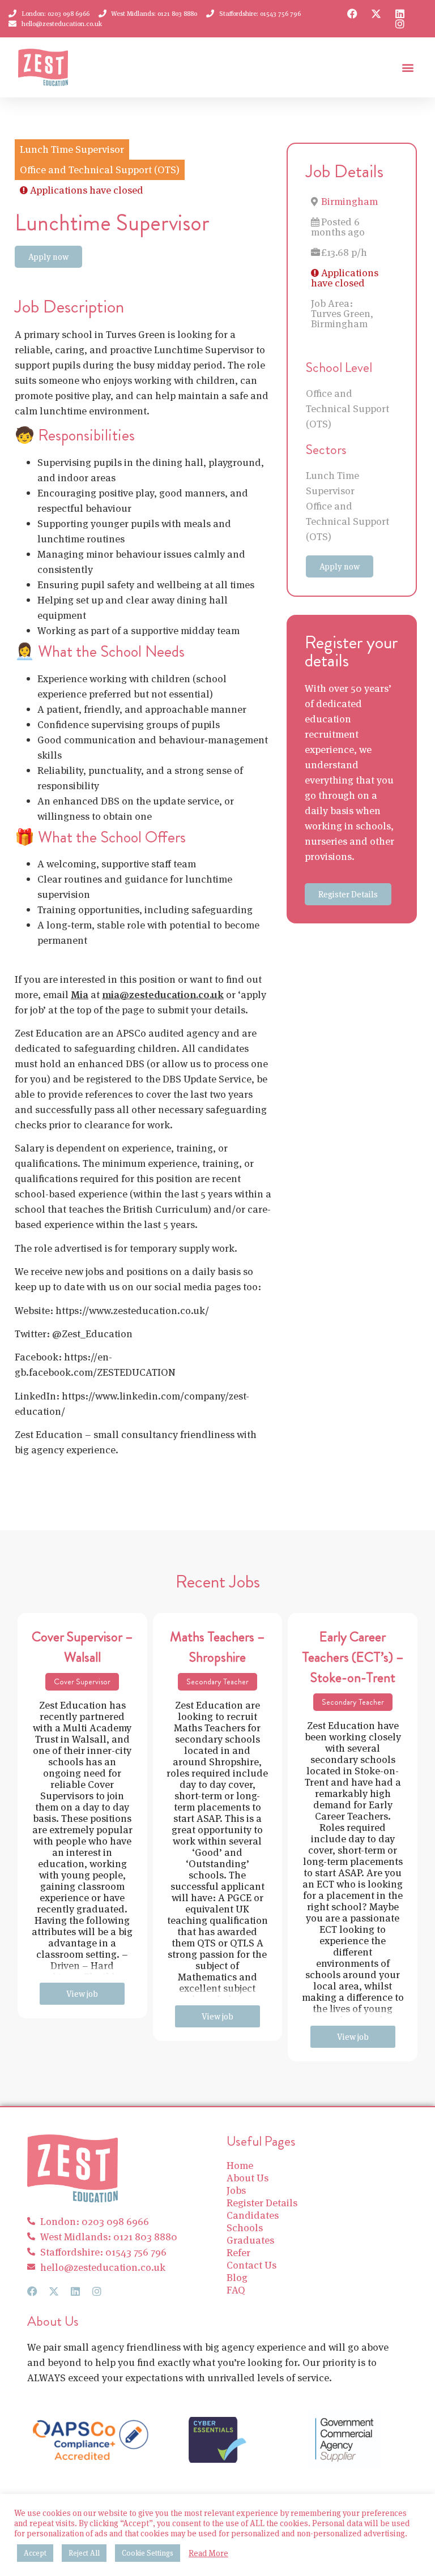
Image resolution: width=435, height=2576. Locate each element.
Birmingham (349, 201)
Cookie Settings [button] (148, 2553)
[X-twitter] (376, 14)
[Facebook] (352, 14)
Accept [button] (35, 2553)
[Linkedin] (400, 14)
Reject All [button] (84, 2553)
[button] (408, 68)
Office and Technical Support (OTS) (347, 408)
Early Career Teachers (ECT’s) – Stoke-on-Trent (353, 1657)
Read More (208, 2553)
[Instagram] (400, 24)
